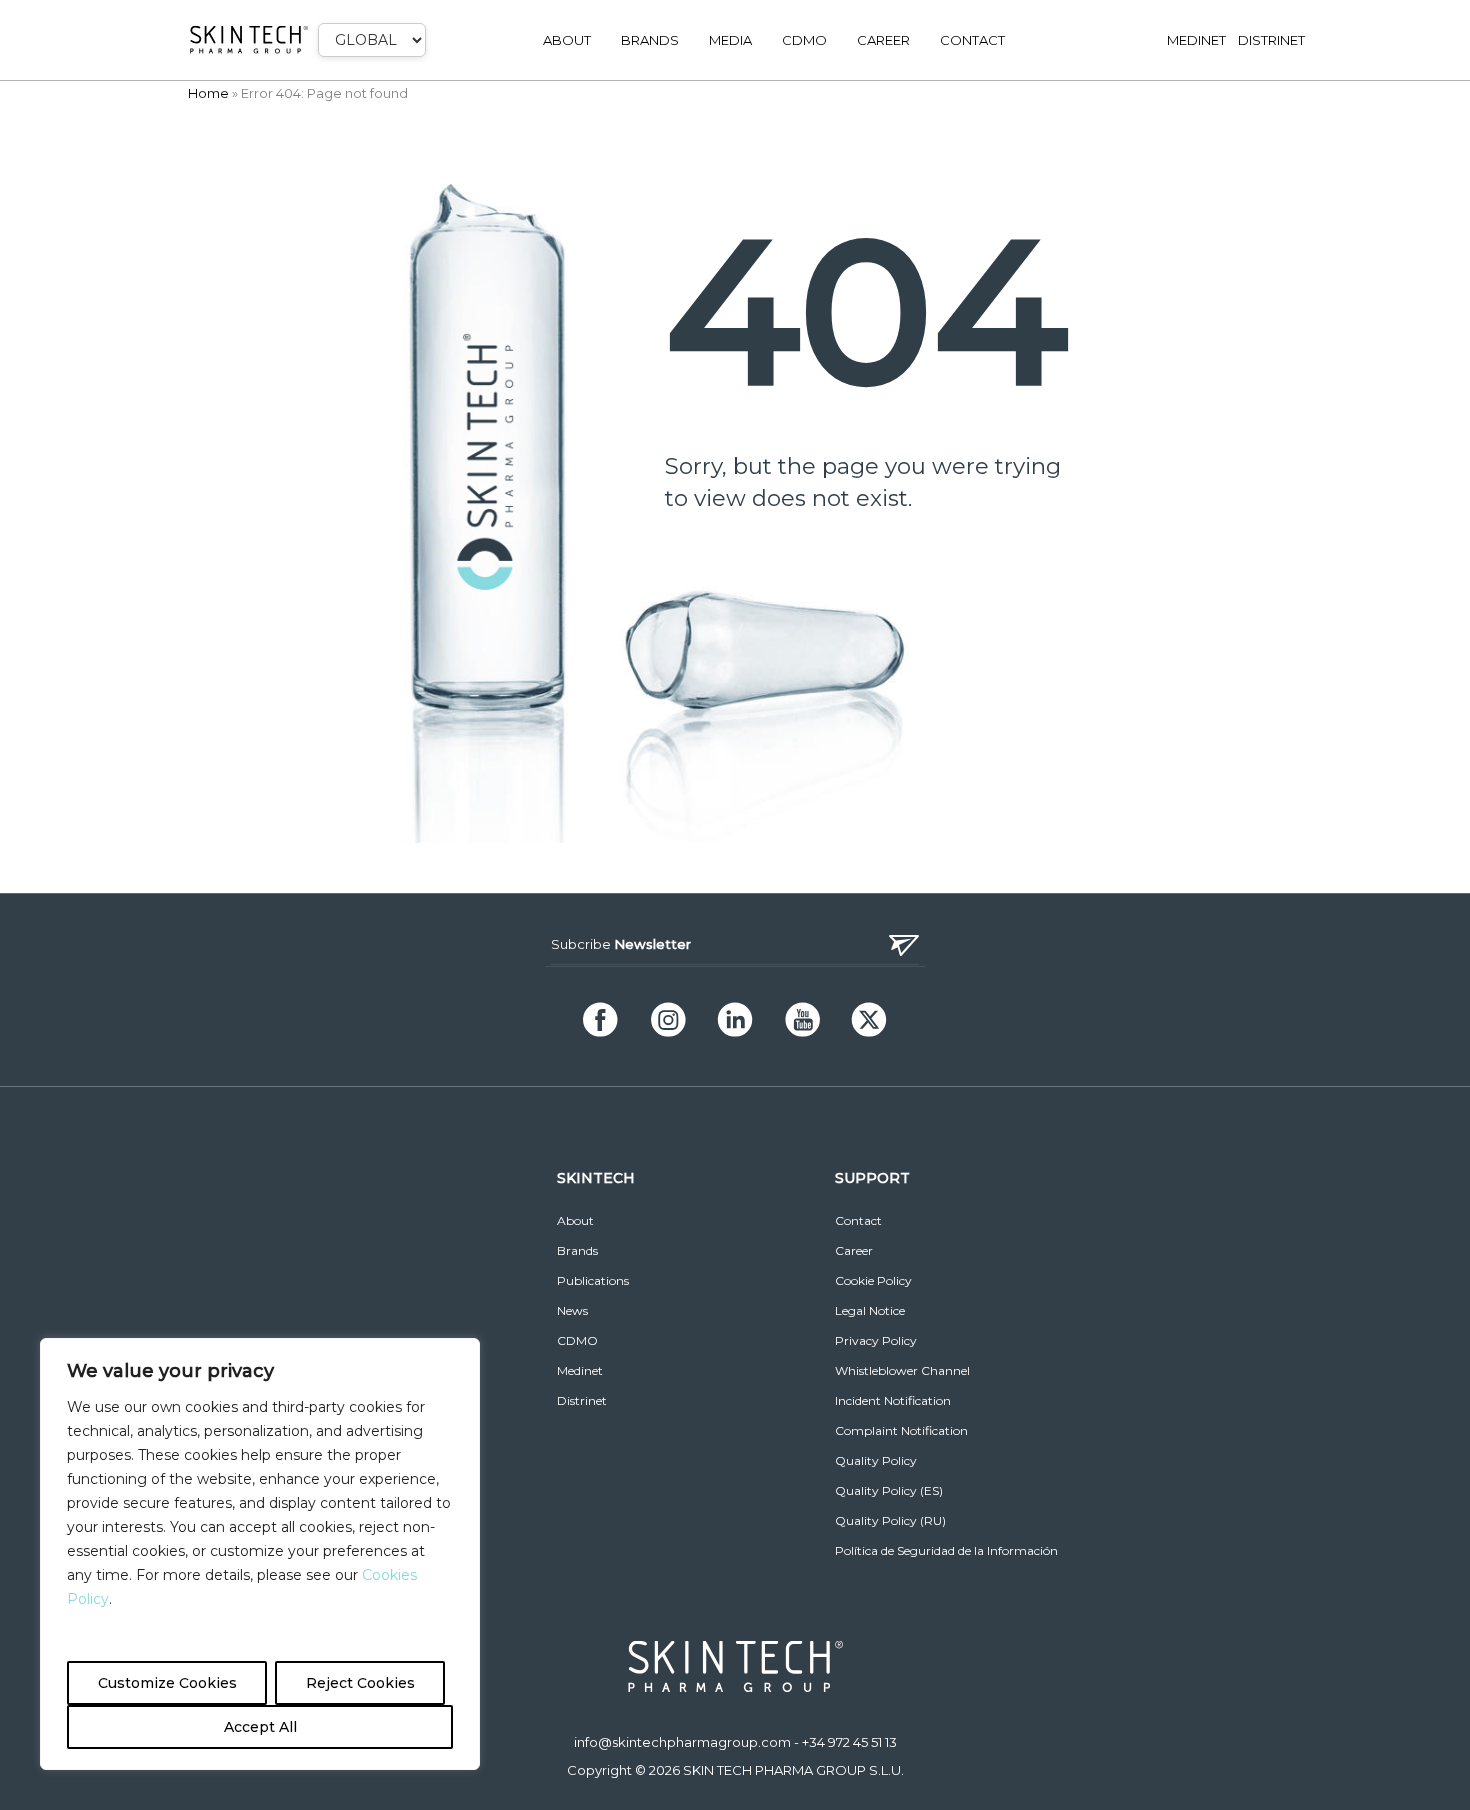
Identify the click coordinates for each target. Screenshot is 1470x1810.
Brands (650, 40)
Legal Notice (870, 1310)
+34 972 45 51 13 (849, 1742)
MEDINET (1196, 40)
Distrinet (582, 1400)
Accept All (260, 1727)
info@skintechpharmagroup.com (682, 1742)
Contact (972, 40)
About (567, 40)
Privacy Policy (876, 1340)
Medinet (580, 1370)
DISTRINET (1271, 40)
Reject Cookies (360, 1683)
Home (208, 93)
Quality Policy (876, 1460)
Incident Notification (893, 1400)
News (572, 1310)
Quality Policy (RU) (890, 1520)
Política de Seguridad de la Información (946, 1550)
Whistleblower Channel (902, 1370)
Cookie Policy (873, 1280)
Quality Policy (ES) (889, 1490)
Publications (593, 1280)
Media (730, 40)
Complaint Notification (901, 1430)
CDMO (804, 40)
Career (883, 40)
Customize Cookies (167, 1683)
